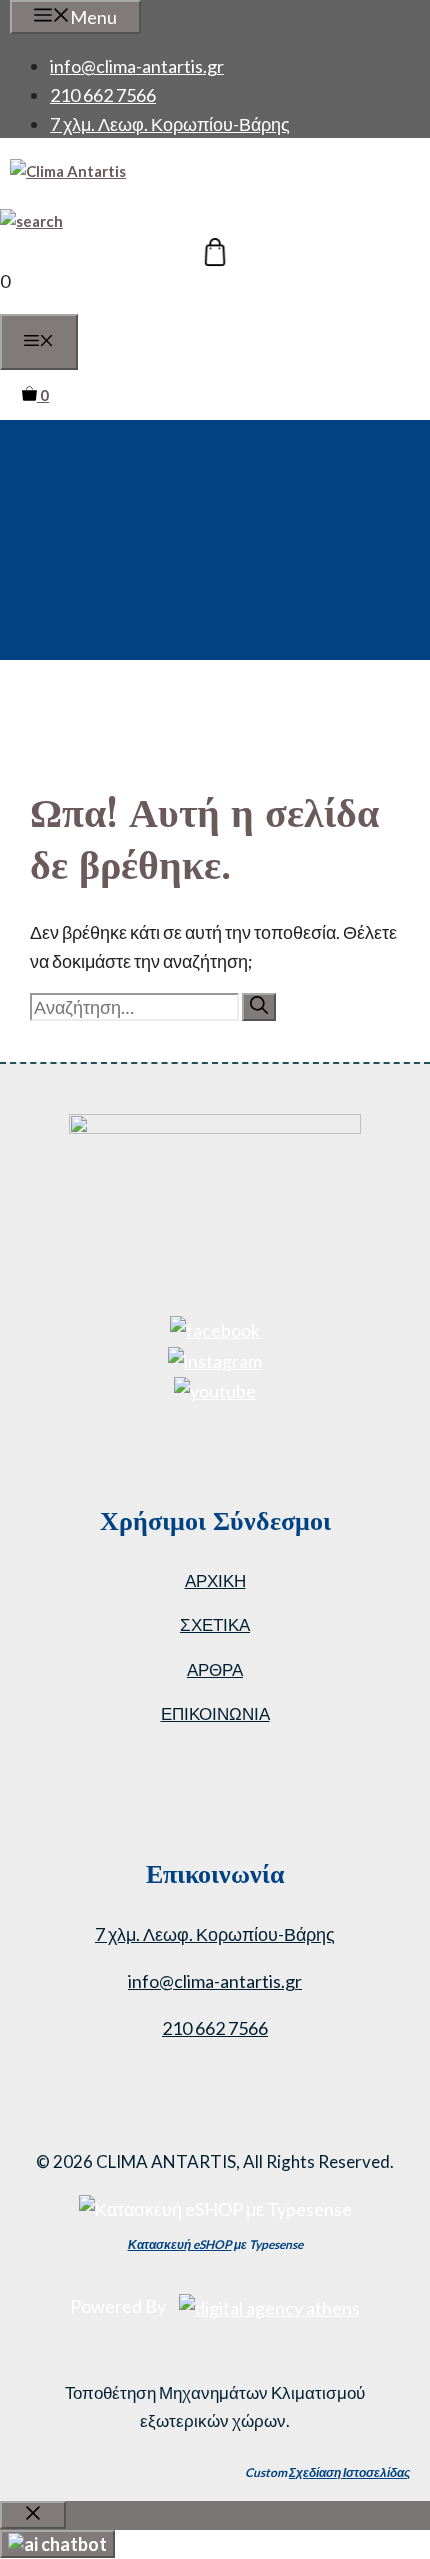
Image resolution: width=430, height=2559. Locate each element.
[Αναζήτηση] (259, 1007)
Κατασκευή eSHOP (180, 2244)
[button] (31, 221)
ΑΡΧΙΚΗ (215, 1580)
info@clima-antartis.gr (137, 66)
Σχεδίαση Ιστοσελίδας (349, 2472)
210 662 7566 (103, 95)
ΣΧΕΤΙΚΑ (215, 1624)
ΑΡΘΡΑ (215, 1669)
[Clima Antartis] (68, 171)
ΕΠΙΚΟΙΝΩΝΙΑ (215, 1713)
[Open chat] (57, 2544)
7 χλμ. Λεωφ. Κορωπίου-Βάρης (170, 124)
